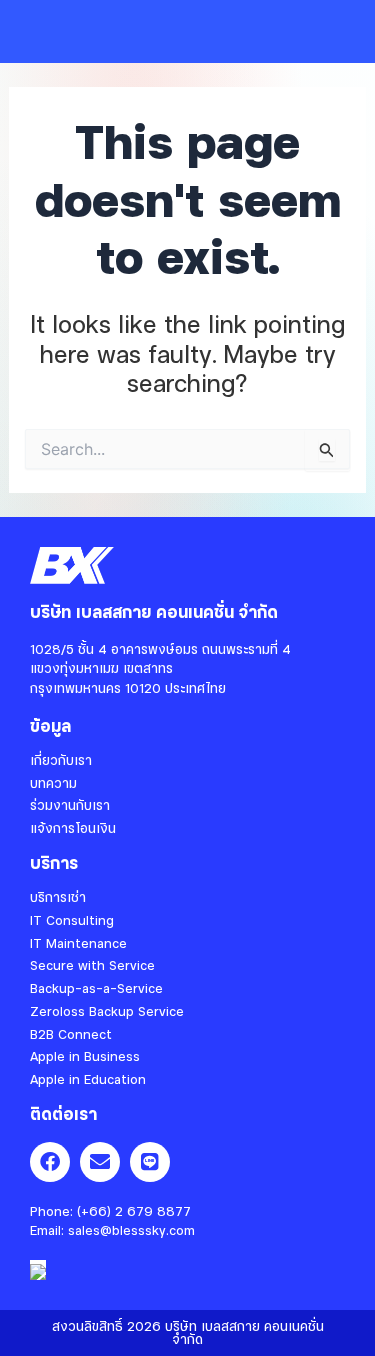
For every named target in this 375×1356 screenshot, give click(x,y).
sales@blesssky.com (131, 1230)
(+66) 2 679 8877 (134, 1211)
